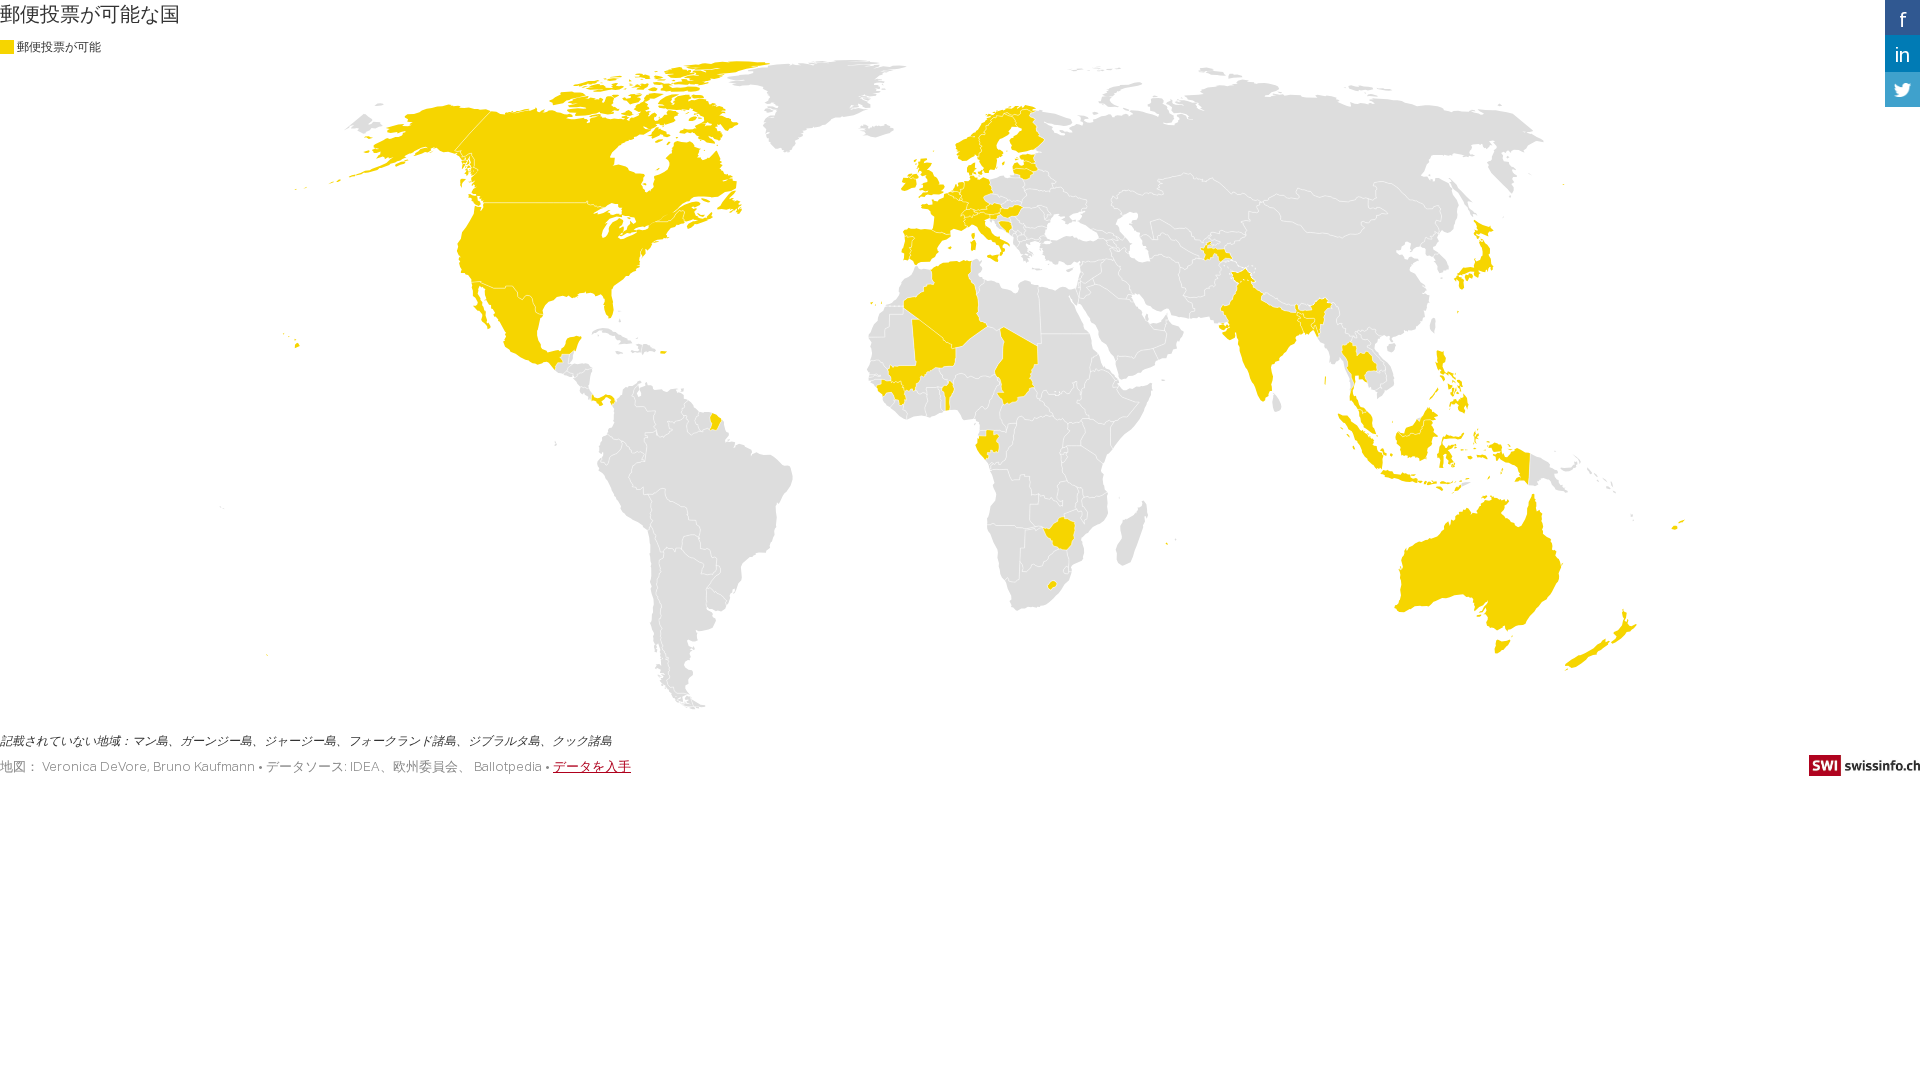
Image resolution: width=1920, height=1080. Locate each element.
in (1902, 54)
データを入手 (592, 766)
